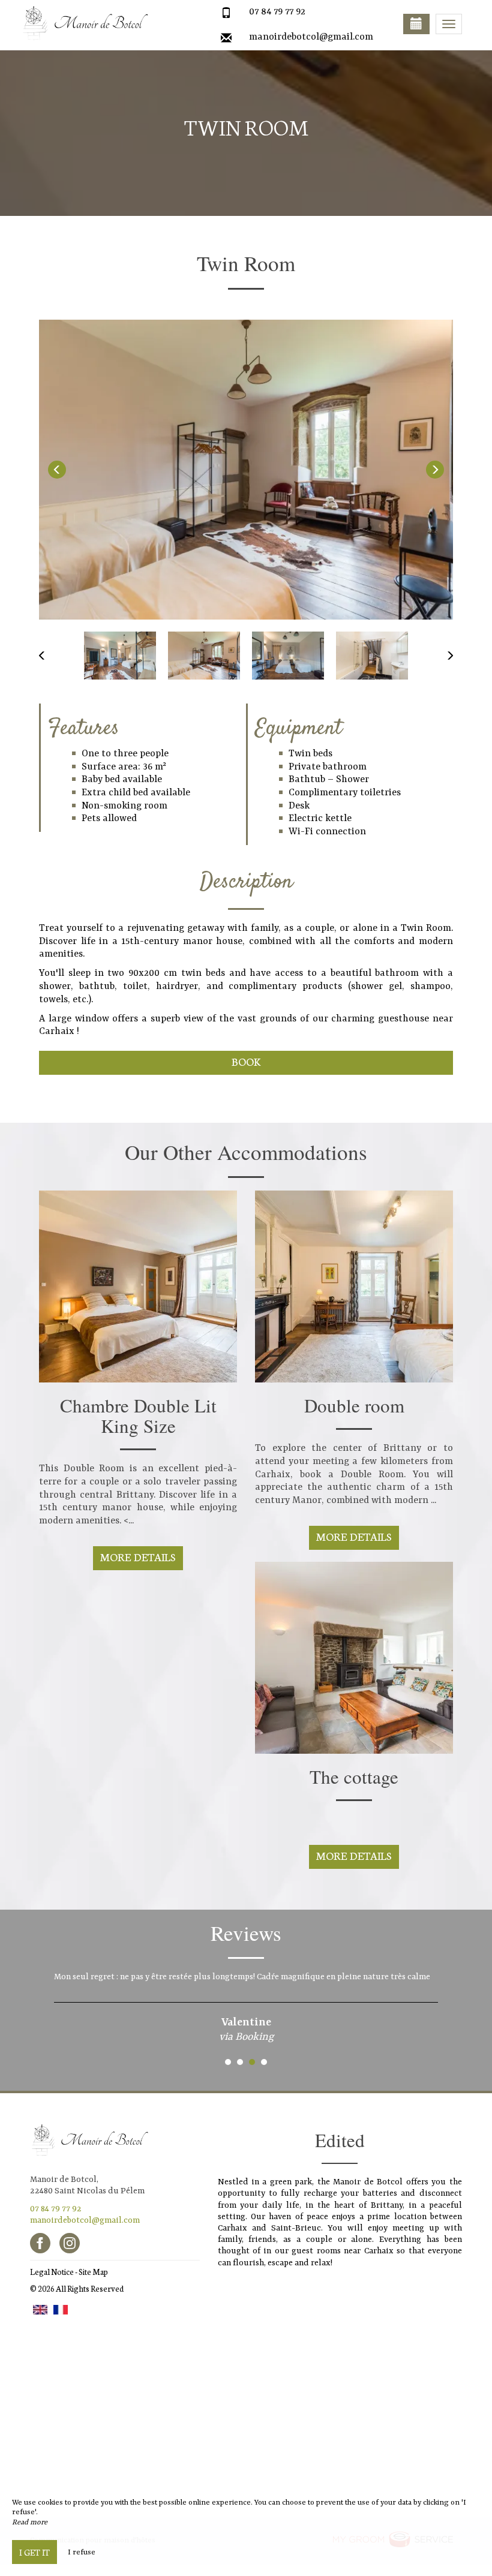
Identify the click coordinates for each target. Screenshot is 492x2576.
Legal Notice (52, 2272)
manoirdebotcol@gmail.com (311, 37)
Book (246, 1061)
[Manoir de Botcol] (81, 24)
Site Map (93, 2272)
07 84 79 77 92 (277, 12)
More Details (138, 1557)
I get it (34, 2552)
